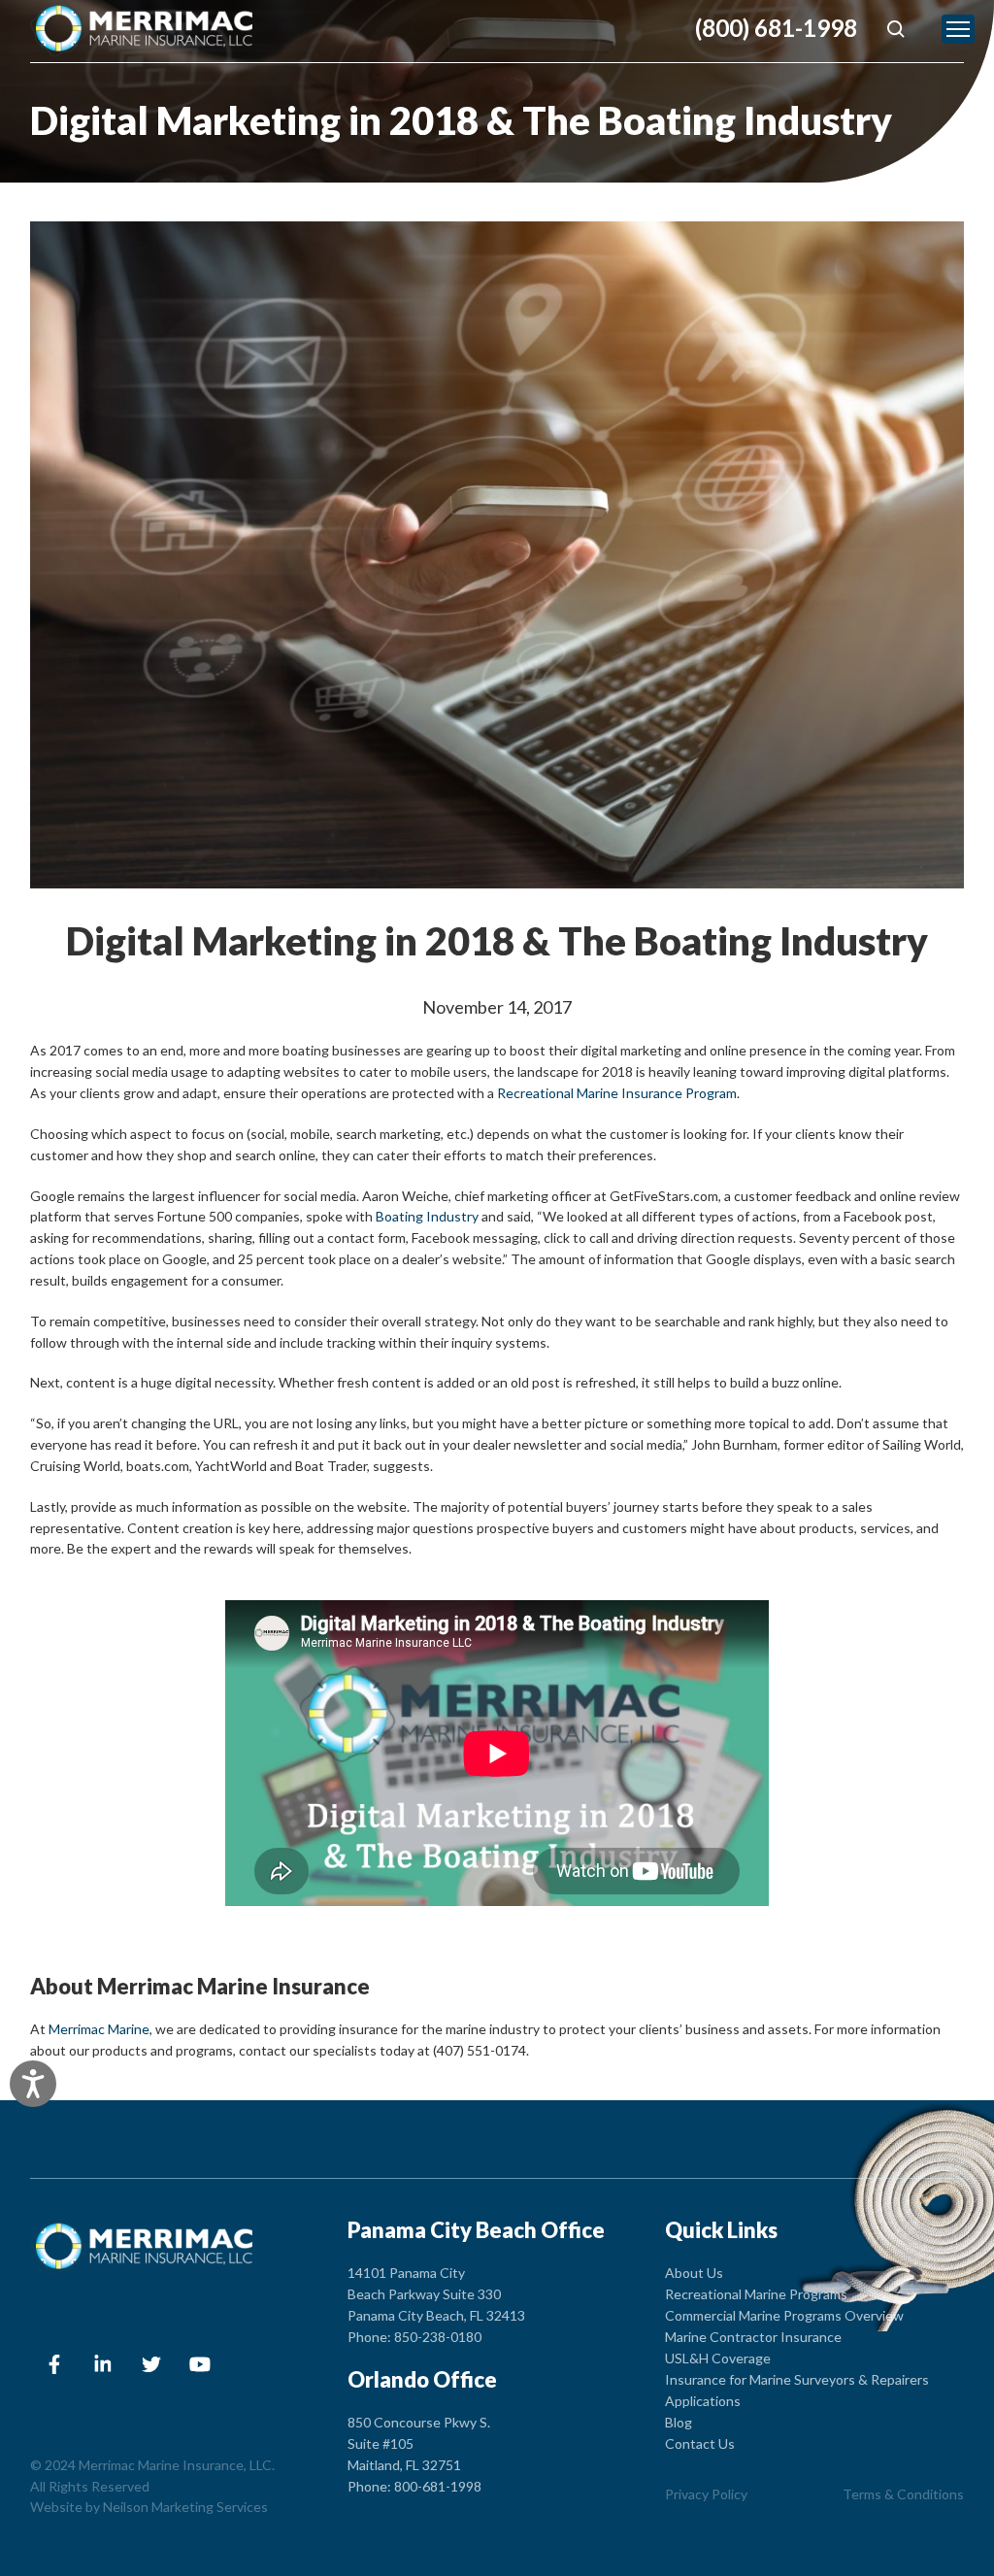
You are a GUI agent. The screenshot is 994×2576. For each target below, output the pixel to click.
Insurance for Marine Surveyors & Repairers (797, 2379)
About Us (694, 2273)
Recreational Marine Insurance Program (617, 1093)
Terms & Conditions (903, 2494)
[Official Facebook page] (54, 2364)
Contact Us (700, 2443)
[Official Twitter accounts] (151, 2364)
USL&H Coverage (718, 2358)
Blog (679, 2422)
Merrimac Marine (99, 2029)
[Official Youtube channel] (200, 2364)
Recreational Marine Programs (756, 2294)
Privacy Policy (706, 2494)
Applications (703, 2401)
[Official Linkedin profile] (103, 2364)
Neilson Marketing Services (185, 2507)
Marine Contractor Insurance (753, 2337)
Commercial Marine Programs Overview (784, 2315)
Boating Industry (427, 1216)
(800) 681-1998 (776, 28)
